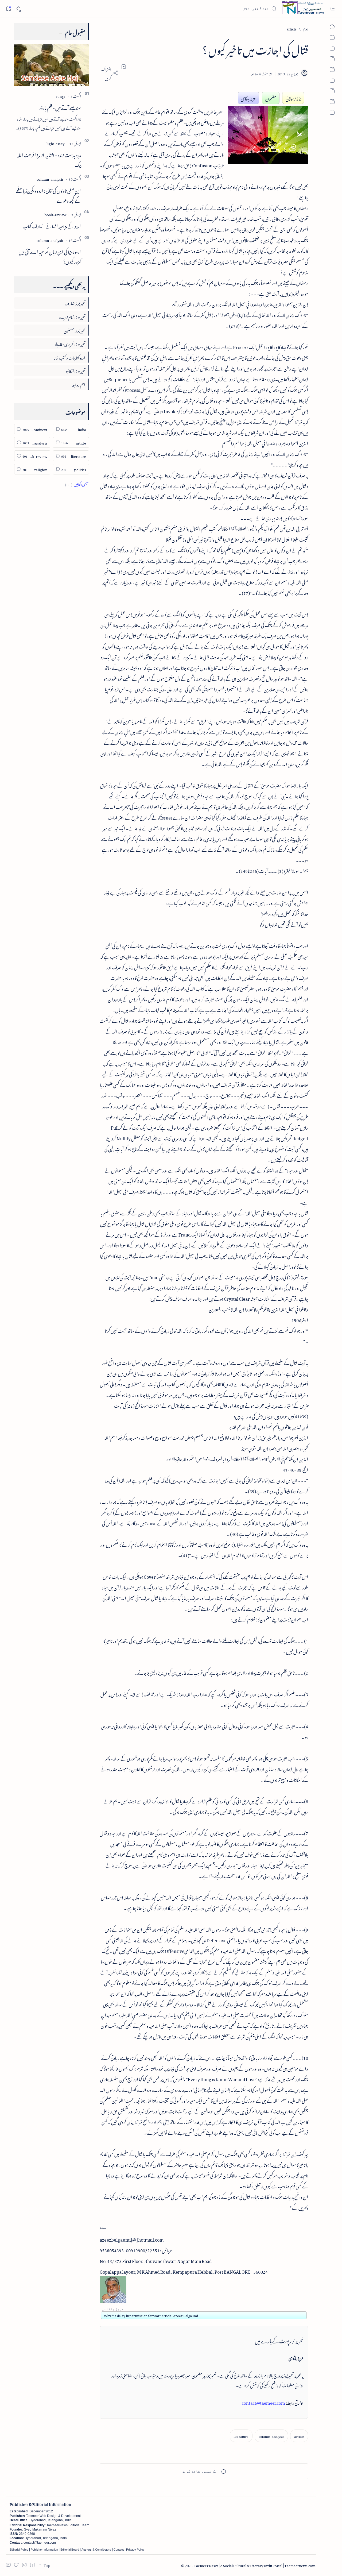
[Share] (109, 73)
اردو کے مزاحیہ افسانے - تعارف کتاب (52, 225)
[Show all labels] (77, 484)
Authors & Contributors (96, 2550)
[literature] (241, 2436)
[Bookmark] (8, 8)
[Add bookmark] (124, 67)
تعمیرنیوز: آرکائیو (75, 370)
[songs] (61, 96)
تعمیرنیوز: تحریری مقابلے (70, 343)
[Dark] (18, 9)
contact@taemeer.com (263, 2402)
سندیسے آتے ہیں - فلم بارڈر (60, 107)
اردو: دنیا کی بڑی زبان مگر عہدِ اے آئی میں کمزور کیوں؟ (50, 256)
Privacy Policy (135, 2550)
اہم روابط (79, 384)
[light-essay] (55, 143)
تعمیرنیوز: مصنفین (75, 330)
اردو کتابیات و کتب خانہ (69, 357)
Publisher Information (44, 2550)
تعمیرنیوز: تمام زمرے (72, 316)
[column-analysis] (271, 2436)
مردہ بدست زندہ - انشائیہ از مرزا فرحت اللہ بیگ (49, 159)
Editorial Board (70, 2550)
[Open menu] (332, 9)
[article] (299, 2436)
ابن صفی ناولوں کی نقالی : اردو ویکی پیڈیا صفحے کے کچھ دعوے (48, 195)
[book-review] (55, 214)
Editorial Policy (19, 2550)
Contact (119, 2550)
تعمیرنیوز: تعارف (75, 303)
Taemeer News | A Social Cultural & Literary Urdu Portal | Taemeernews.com (254, 2565)
